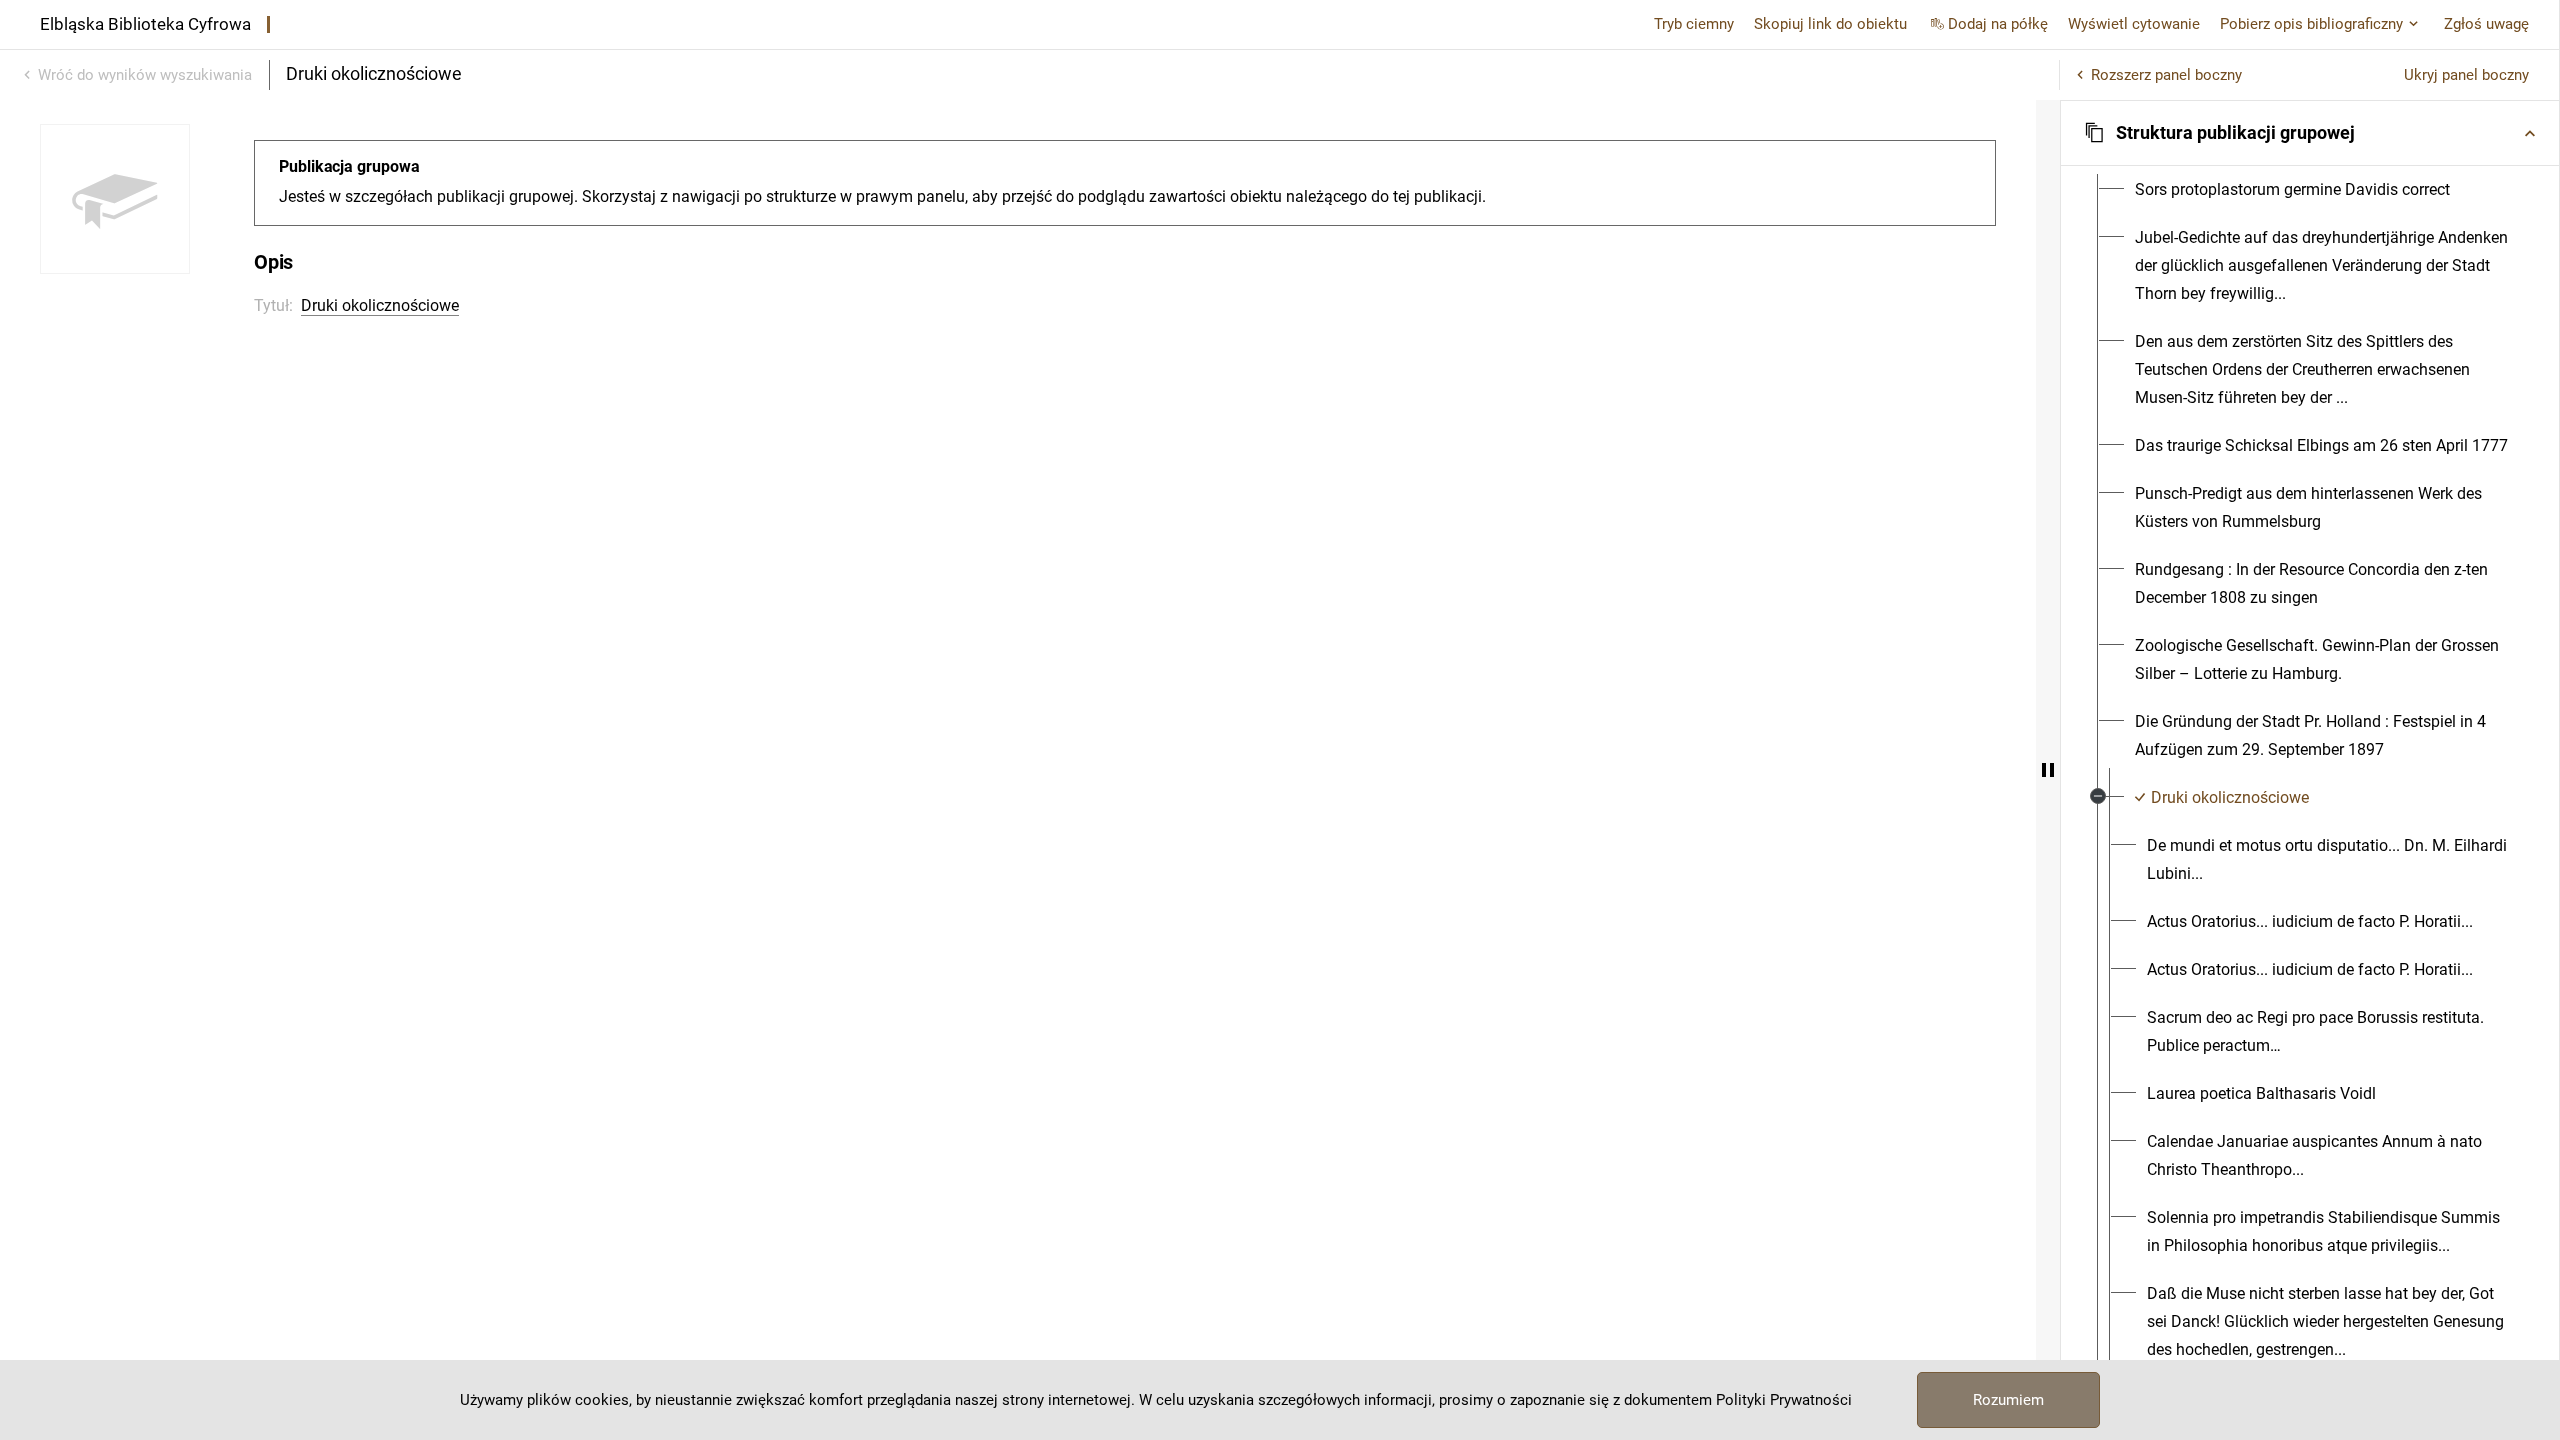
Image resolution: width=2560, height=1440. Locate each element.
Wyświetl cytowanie (2134, 24)
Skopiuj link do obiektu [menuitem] (1830, 24)
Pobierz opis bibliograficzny (2311, 24)
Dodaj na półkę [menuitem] (1998, 24)
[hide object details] (2048, 770)
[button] (2310, 133)
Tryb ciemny (1694, 24)
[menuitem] (2292, 190)
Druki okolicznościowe (380, 305)
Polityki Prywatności (1784, 1400)
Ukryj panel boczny (2466, 75)
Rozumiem (2008, 1400)
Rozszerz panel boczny (2166, 75)
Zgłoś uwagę (2486, 24)
